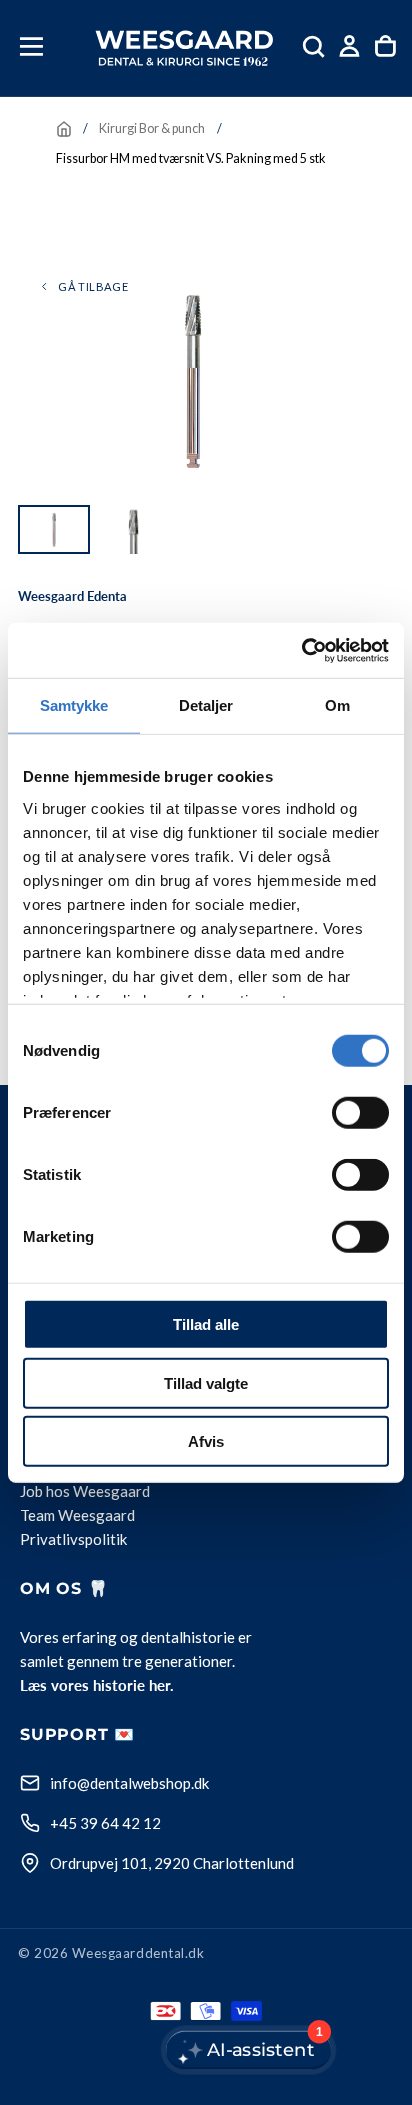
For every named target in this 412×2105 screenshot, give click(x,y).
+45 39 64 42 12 (105, 1823)
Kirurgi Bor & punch (152, 128)
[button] (31, 46)
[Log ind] (349, 46)
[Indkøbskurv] (385, 46)
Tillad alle (206, 1324)
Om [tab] (337, 705)
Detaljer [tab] (206, 705)
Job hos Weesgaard (85, 1491)
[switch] (360, 1113)
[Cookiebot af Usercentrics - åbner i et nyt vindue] (301, 650)
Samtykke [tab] (74, 705)
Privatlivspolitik (73, 1539)
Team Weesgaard (77, 1515)
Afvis (206, 1441)
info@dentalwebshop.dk (129, 1783)
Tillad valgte (206, 1382)
